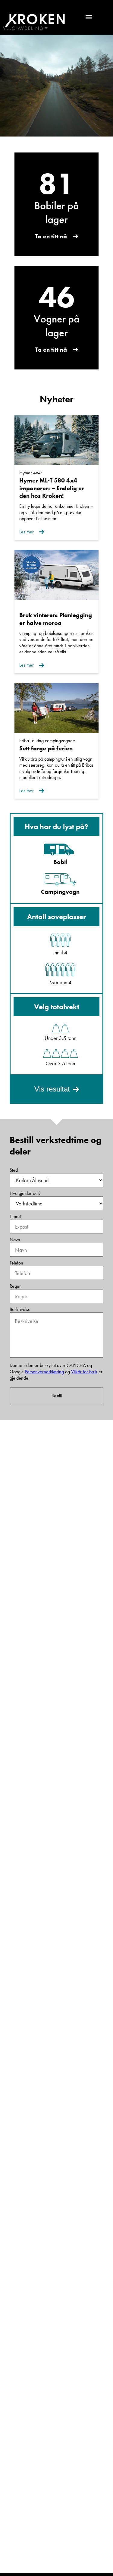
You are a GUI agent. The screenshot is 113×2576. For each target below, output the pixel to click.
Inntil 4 (60, 952)
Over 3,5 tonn (60, 1063)
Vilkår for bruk (84, 1372)
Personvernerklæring (44, 1372)
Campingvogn (60, 892)
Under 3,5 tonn (60, 1038)
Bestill (57, 1396)
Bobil (60, 862)
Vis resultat (52, 1089)
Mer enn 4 (60, 982)
